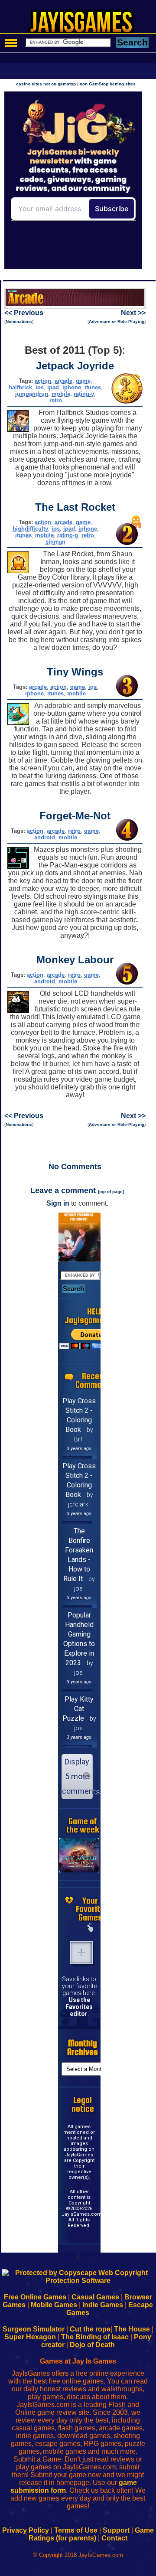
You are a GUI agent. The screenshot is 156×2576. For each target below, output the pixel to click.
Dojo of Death (92, 2345)
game (83, 381)
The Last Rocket (75, 507)
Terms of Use (76, 2530)
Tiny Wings (75, 672)
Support (116, 2530)
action (43, 381)
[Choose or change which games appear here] (90, 1928)
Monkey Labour (75, 960)
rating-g (68, 535)
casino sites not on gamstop (46, 84)
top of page (111, 1192)
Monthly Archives (83, 2047)
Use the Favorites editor (79, 2007)
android (45, 837)
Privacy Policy (26, 2530)
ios (40, 387)
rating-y (84, 394)
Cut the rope (90, 2329)
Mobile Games (54, 2305)
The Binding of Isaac (95, 2337)
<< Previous (24, 313)
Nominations (19, 321)
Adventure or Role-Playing (117, 321)
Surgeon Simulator (34, 2329)
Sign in (58, 1203)
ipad (53, 387)
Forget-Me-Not (75, 816)
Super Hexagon (30, 2337)
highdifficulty (30, 529)
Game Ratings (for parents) (91, 2534)
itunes (93, 387)
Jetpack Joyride (75, 366)
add (81, 1953)
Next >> (133, 313)
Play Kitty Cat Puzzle (78, 1709)
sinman (55, 542)
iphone (72, 387)
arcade (63, 381)
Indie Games (103, 2305)
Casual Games (95, 2297)
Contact (114, 2538)
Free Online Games (35, 2297)
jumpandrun (32, 394)
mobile (61, 394)
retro (56, 400)
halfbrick (20, 387)
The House (132, 2329)
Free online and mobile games (83, 24)
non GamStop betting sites (108, 84)
